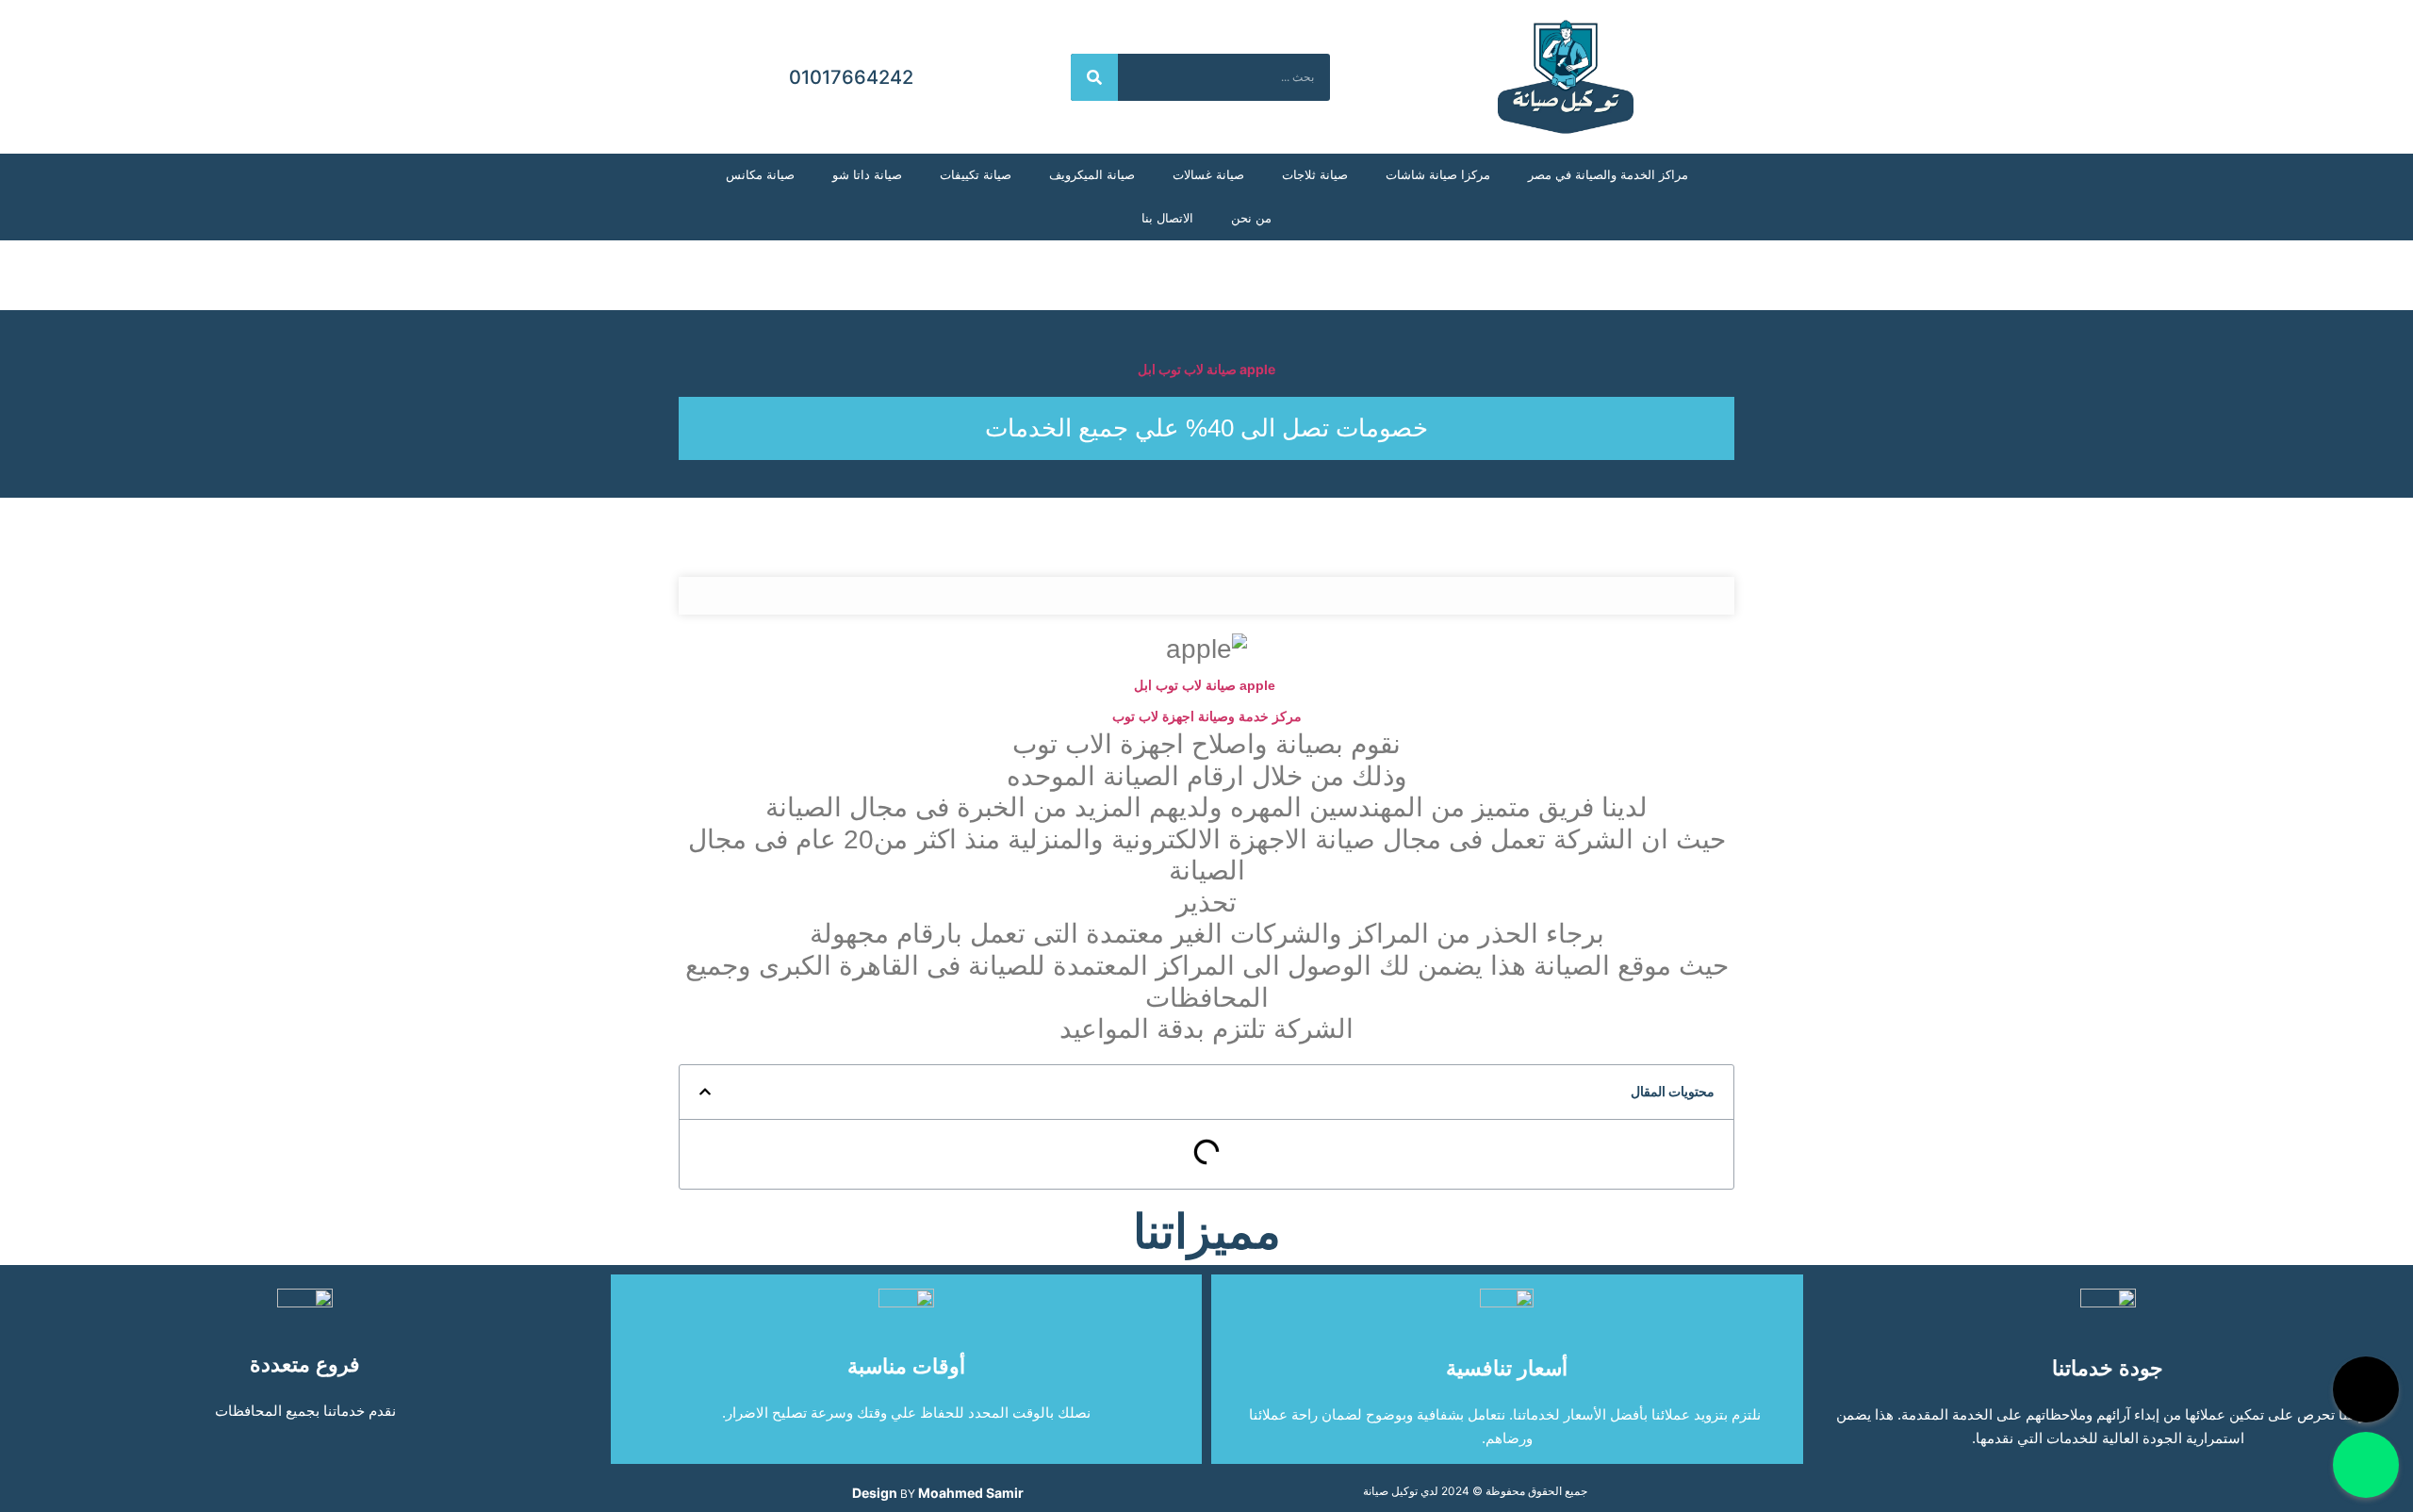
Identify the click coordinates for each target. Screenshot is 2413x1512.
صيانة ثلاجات (1315, 175)
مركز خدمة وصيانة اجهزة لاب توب (1207, 716)
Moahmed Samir (971, 1493)
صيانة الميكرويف (1092, 175)
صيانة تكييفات (976, 175)
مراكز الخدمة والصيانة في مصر (1608, 175)
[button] (705, 1092)
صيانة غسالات (1208, 175)
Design (875, 1493)
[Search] (1094, 77)
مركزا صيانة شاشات (1438, 175)
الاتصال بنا (1167, 218)
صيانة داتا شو (867, 175)
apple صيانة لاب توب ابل (1206, 369)
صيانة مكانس (760, 175)
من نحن (1251, 218)
